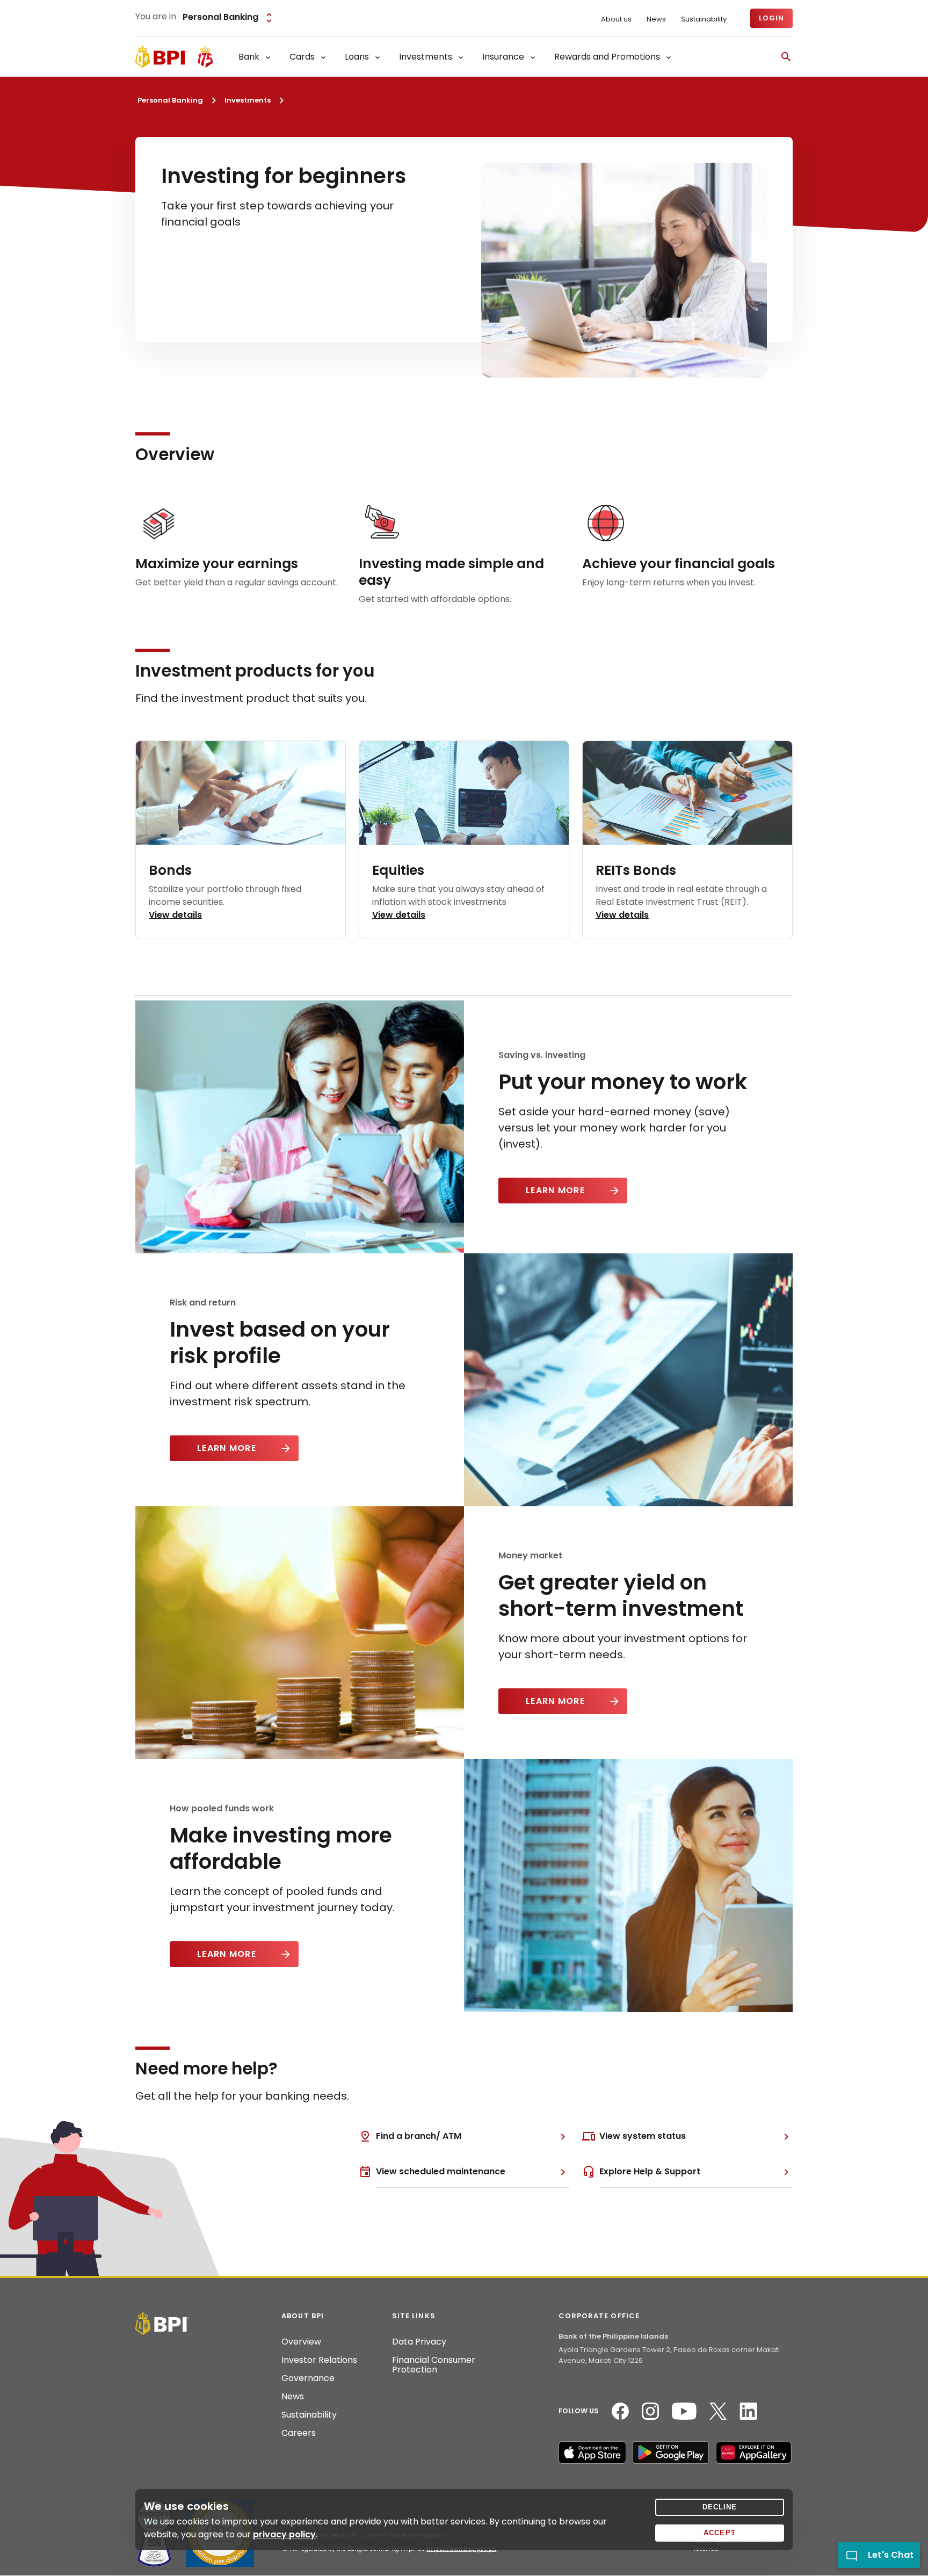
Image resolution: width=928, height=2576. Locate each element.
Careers (299, 2433)
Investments (248, 100)
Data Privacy (419, 2342)
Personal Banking (170, 100)
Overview (301, 2342)
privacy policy (284, 2534)
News (656, 19)
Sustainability (704, 19)
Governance (308, 2378)
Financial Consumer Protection (434, 2365)
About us (616, 19)
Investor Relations (319, 2360)
